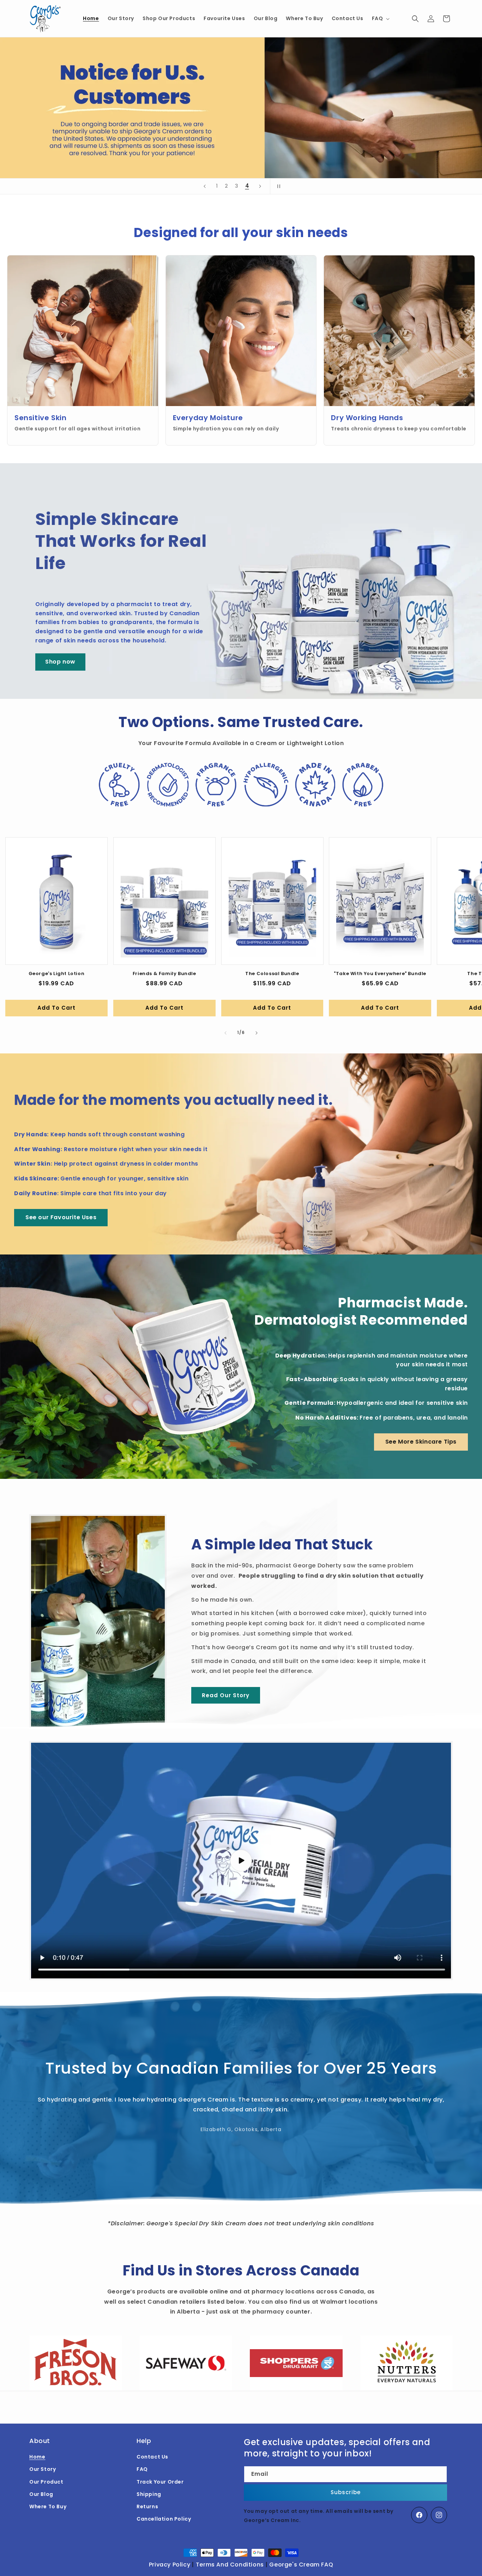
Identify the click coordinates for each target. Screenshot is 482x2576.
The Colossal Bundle (272, 974)
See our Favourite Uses (61, 1217)
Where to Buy (48, 2507)
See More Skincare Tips (421, 1442)
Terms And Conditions (230, 2565)
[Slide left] (225, 1033)
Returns (147, 2507)
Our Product (46, 2482)
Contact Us (152, 2457)
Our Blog (41, 2494)
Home (37, 2457)
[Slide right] (257, 1033)
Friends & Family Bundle (164, 974)
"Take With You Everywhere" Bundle (380, 974)
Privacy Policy (170, 2565)
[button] (380, 18)
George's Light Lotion (57, 974)
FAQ (142, 2469)
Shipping (149, 2494)
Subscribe (346, 2492)
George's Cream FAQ (301, 2565)
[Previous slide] (205, 186)
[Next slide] (260, 186)
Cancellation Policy (164, 2519)
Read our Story (226, 1695)
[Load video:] (241, 1861)
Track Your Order (160, 2482)
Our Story (43, 2469)
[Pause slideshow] (278, 186)
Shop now (60, 662)
